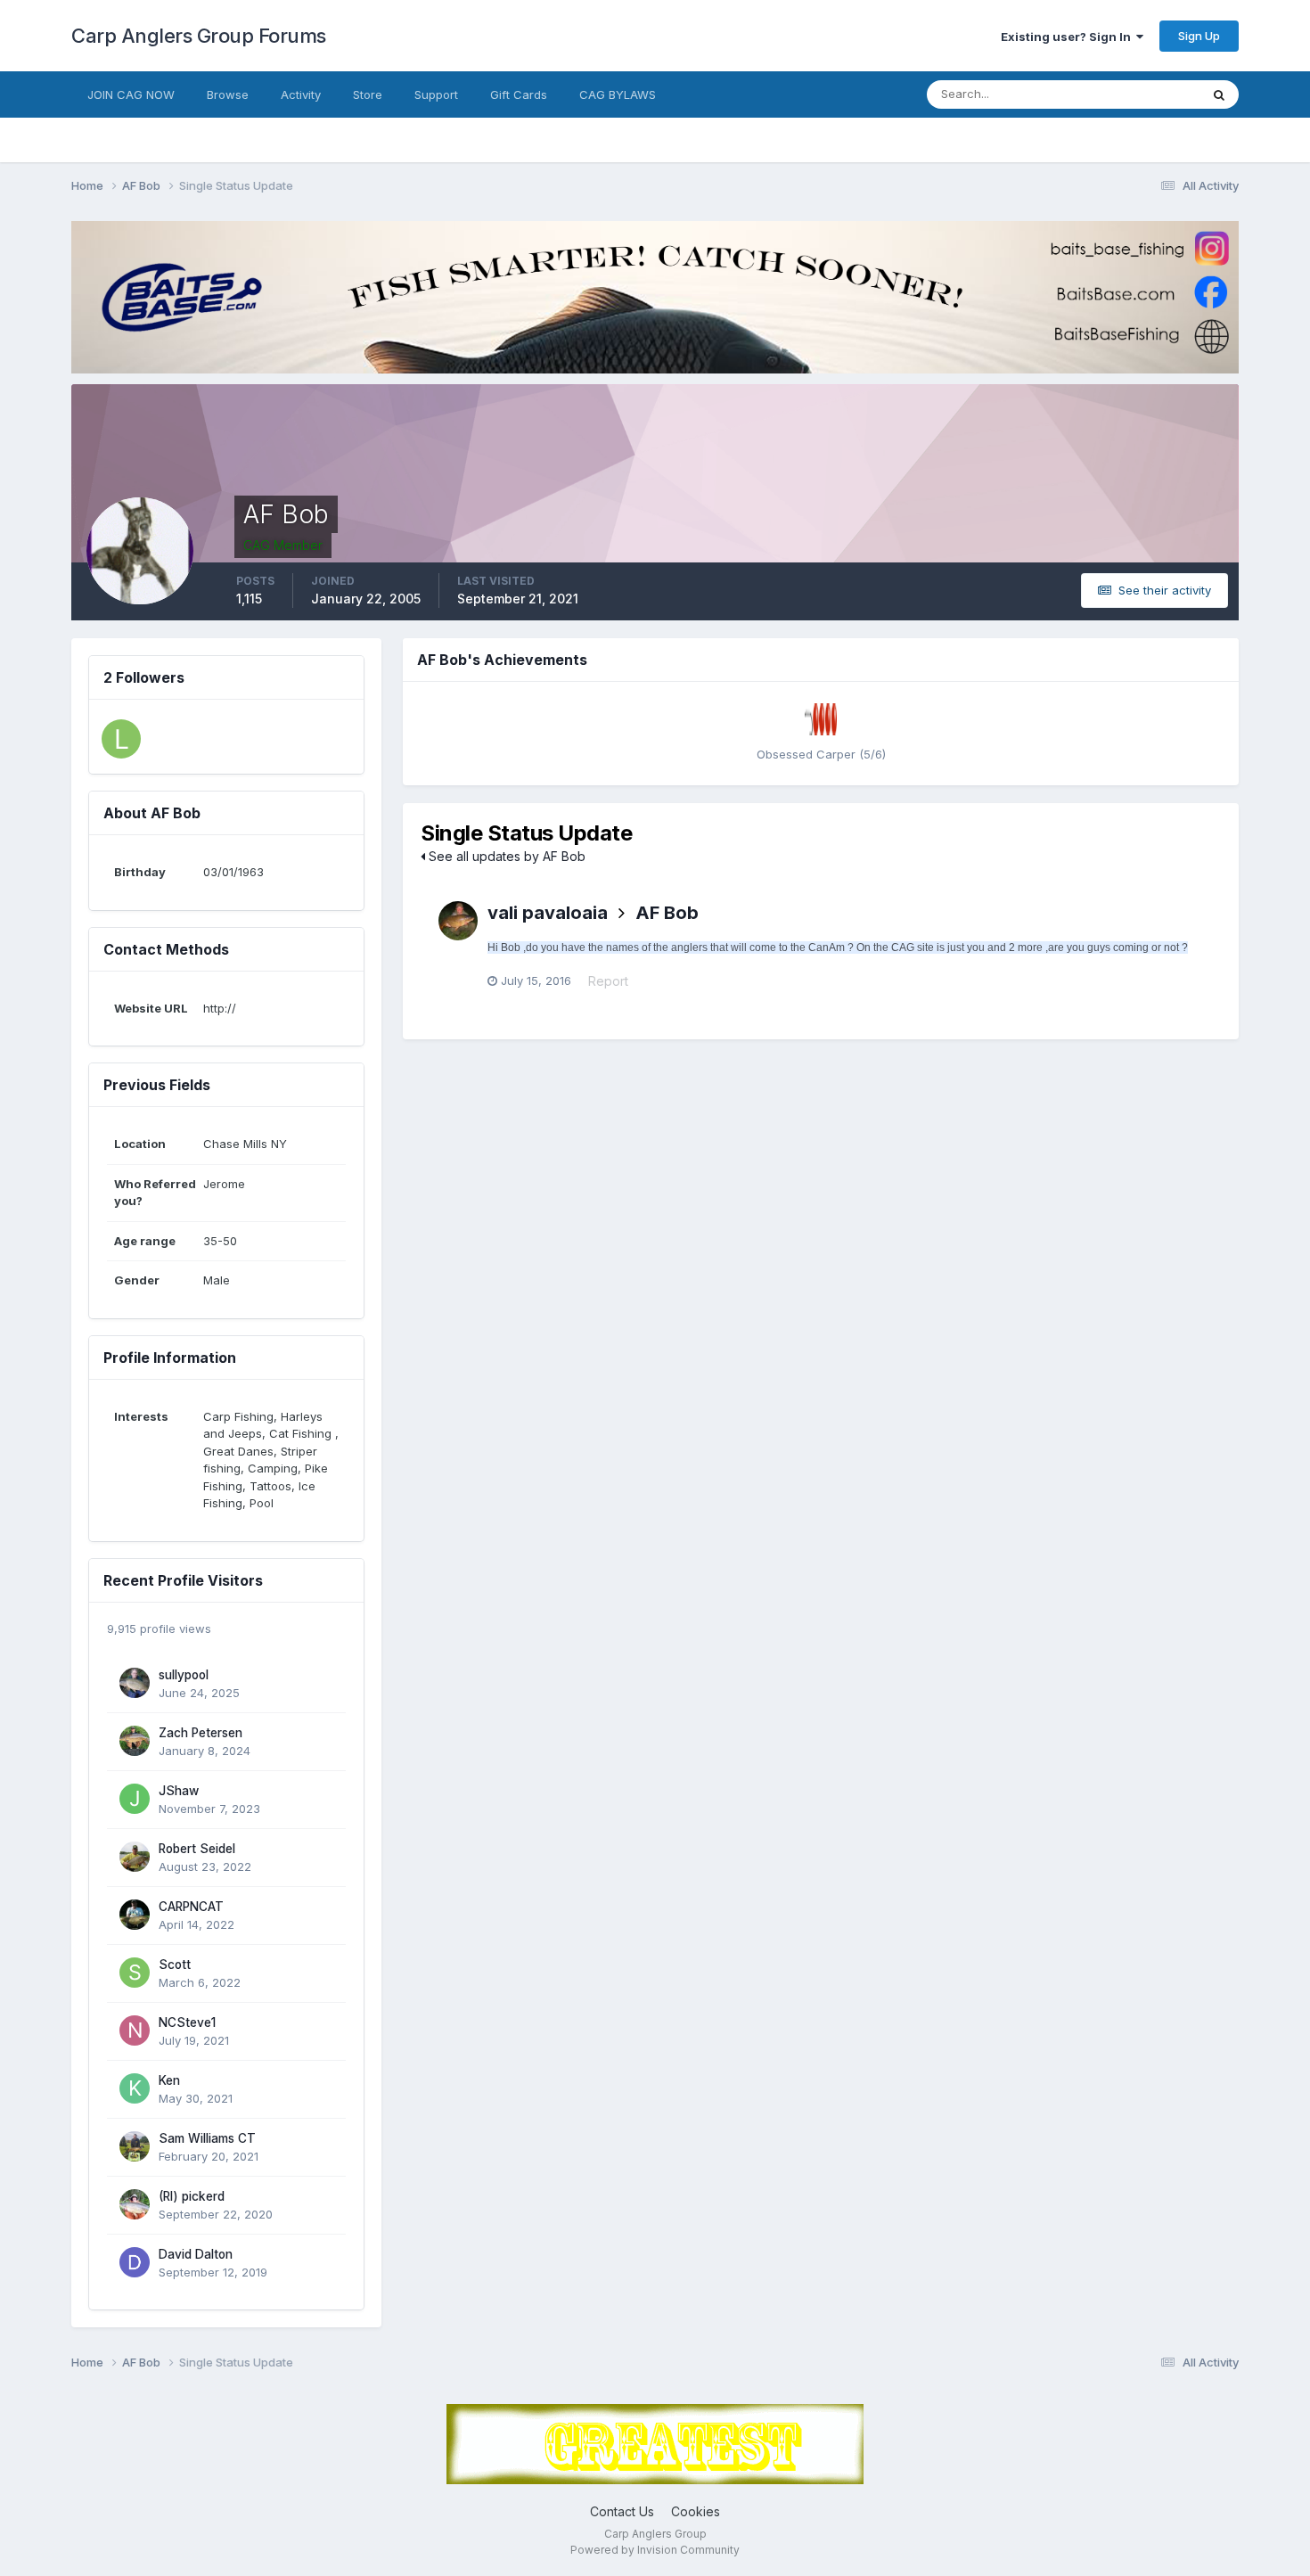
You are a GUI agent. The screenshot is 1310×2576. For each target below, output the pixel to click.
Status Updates (1135, 94)
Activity (301, 94)
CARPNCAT (191, 1907)
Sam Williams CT (207, 2138)
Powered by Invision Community (655, 2550)
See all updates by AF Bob (505, 856)
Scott (175, 1965)
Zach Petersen (201, 1733)
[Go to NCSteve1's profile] (135, 2030)
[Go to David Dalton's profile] (135, 2262)
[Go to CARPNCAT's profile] (135, 1915)
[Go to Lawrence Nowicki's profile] (121, 739)
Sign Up (1199, 36)
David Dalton (196, 2254)
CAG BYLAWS (618, 94)
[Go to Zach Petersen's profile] (135, 1741)
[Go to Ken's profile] (135, 2088)
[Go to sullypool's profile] (135, 1683)
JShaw (179, 1791)
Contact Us (622, 2511)
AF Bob (667, 913)
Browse (228, 94)
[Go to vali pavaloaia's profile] (458, 921)
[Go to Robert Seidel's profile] (135, 1857)
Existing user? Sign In (1068, 37)
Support (436, 94)
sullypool (184, 1675)
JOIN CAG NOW (131, 94)
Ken (169, 2080)
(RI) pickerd (192, 2196)
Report (608, 981)
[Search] (1219, 94)
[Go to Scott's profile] (135, 1973)
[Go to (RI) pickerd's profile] (135, 2204)
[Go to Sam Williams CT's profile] (135, 2146)
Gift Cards (519, 94)
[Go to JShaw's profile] (135, 1799)
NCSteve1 (187, 2022)
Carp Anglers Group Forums (199, 36)
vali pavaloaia (548, 913)
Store (368, 94)
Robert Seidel (197, 1849)
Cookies (696, 2511)
